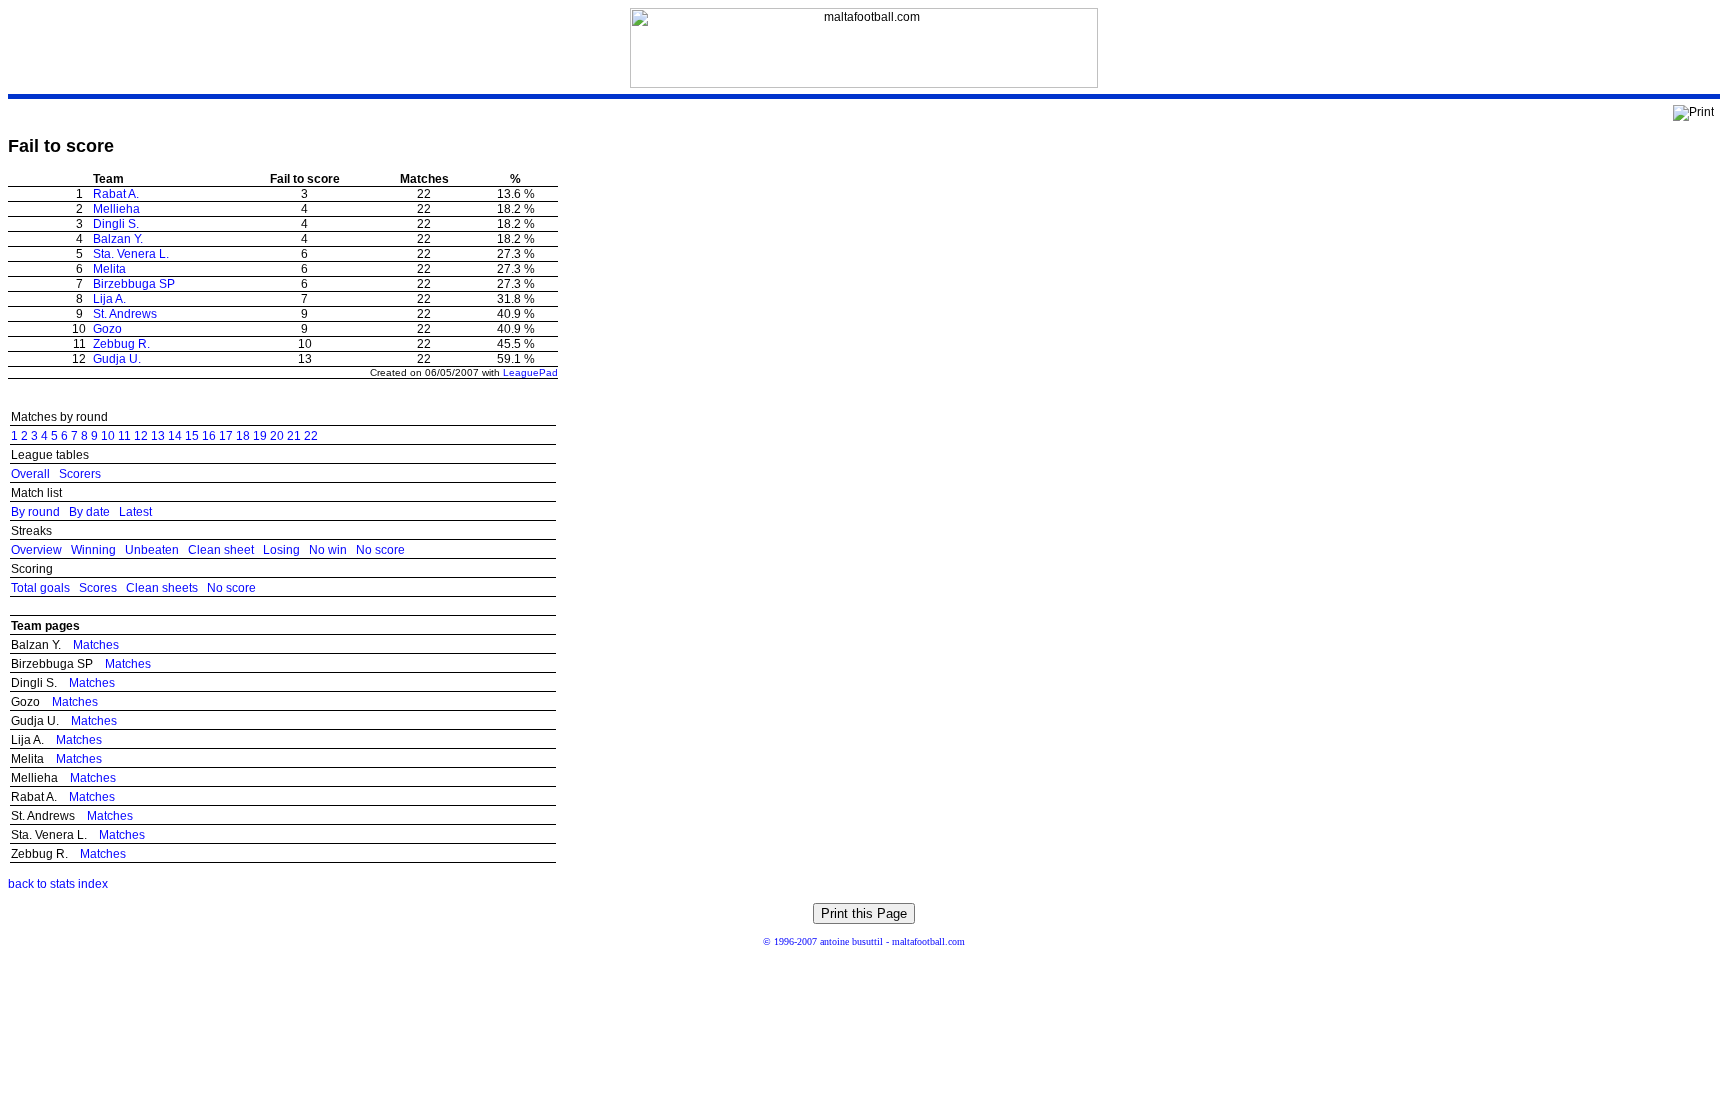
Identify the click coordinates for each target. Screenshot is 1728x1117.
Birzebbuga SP (134, 284)
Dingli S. (116, 224)
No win (328, 550)
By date (89, 512)
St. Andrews (125, 314)
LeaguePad (530, 372)
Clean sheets (162, 588)
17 (226, 436)
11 (124, 436)
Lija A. (109, 299)
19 (260, 436)
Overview (36, 550)
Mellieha (116, 209)
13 (158, 436)
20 (277, 436)
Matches (96, 645)
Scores (98, 588)
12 (141, 436)
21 (294, 436)
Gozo (107, 329)
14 (175, 436)
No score (380, 550)
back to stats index (58, 884)
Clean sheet (221, 550)
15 (192, 436)
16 (209, 436)
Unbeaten (152, 550)
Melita (109, 269)
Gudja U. (117, 359)
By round (35, 512)
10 (108, 436)
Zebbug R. (121, 344)
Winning (93, 550)
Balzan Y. (118, 239)
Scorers (80, 474)
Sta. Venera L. (131, 254)
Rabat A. (116, 194)
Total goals (40, 588)
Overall (30, 474)
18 (243, 436)
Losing (281, 550)
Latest (135, 512)
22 (311, 436)
